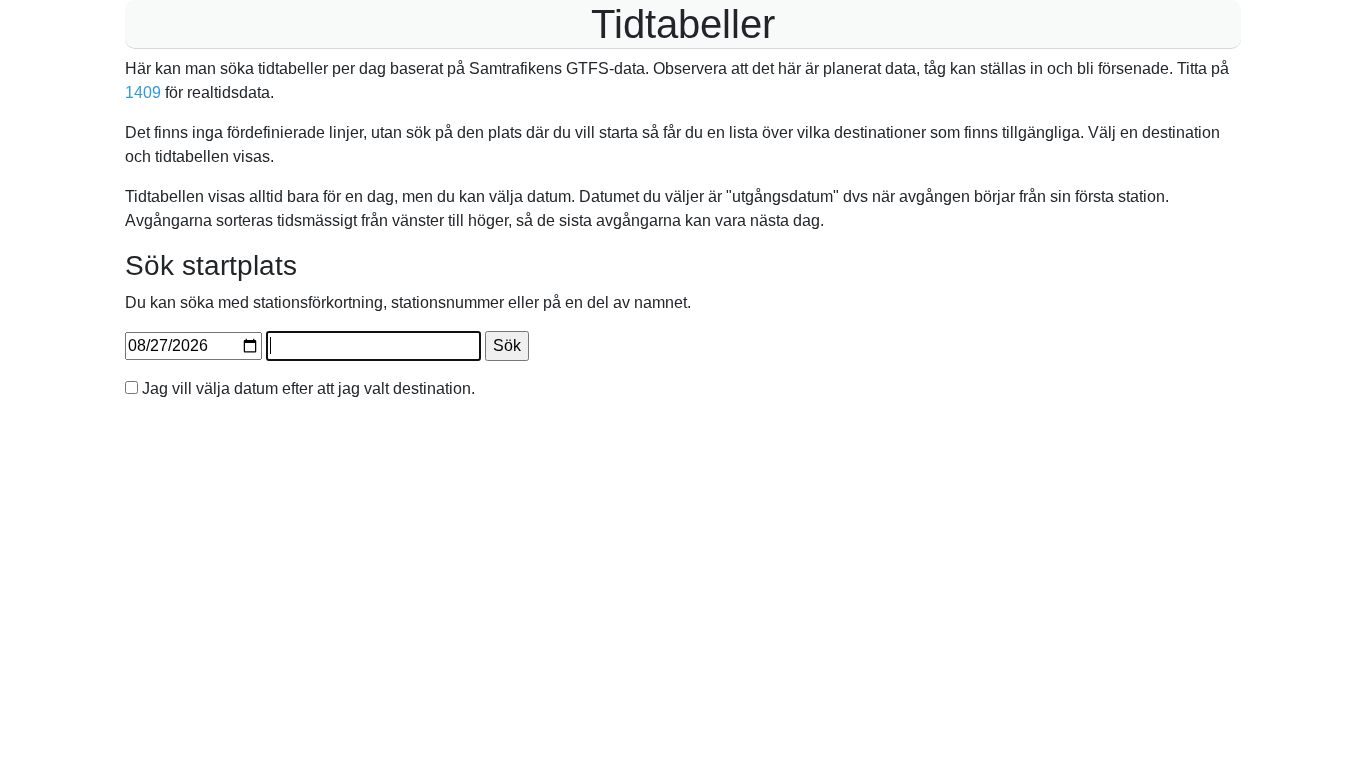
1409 (143, 92)
